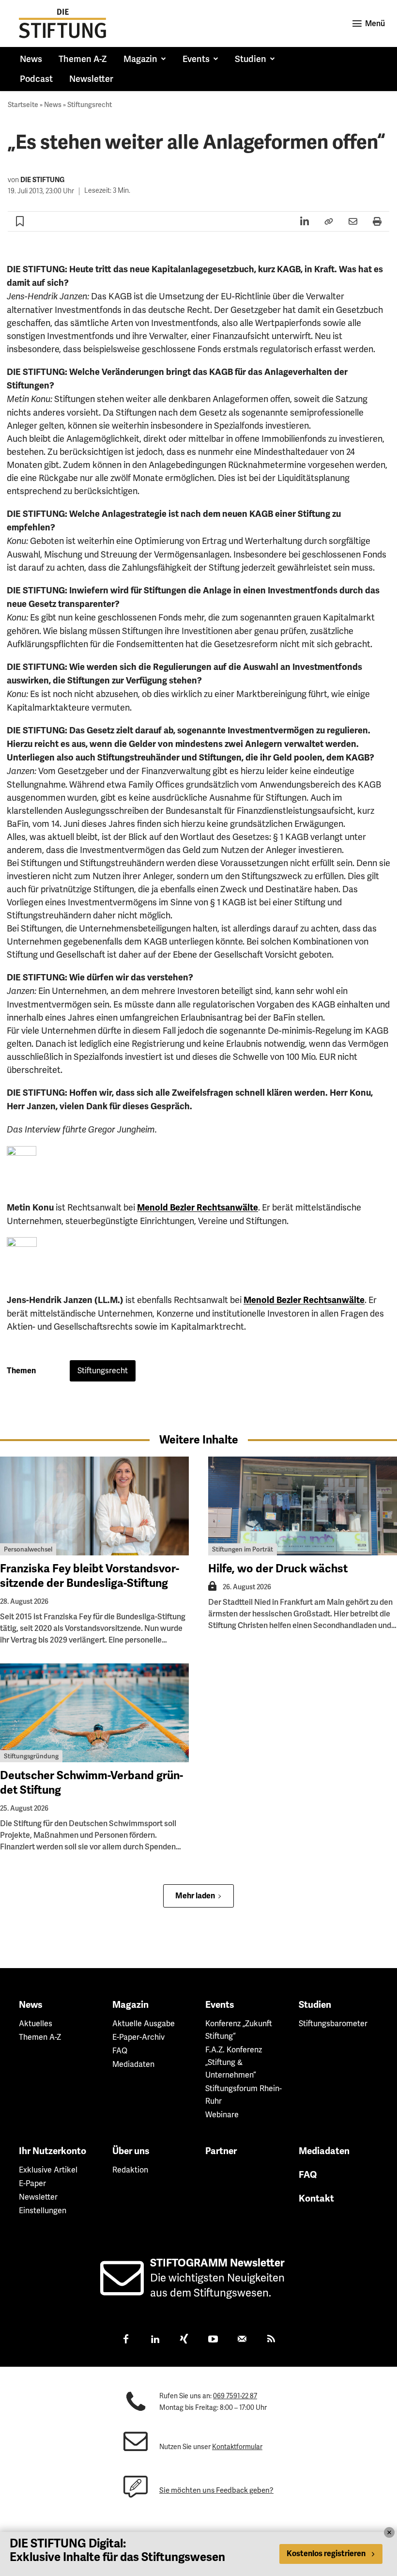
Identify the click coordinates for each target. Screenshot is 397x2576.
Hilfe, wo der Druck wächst (278, 1569)
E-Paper (32, 2183)
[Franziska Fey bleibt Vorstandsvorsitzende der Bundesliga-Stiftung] (94, 1506)
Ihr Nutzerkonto (53, 2151)
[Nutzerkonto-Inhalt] (212, 1589)
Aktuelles (36, 2024)
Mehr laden (195, 1896)
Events (220, 2005)
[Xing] (184, 2340)
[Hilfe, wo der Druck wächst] (303, 1506)
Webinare (222, 2115)
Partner (221, 2151)
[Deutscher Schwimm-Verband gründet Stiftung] (94, 1713)
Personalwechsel (28, 1549)
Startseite (23, 105)
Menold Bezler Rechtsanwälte (198, 1208)
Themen (21, 1371)
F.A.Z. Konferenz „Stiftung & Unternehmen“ (234, 2062)
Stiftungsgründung (31, 1756)
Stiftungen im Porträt (243, 1549)
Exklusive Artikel (48, 2170)
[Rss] (271, 2340)
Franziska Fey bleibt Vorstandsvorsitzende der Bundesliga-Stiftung (90, 1576)
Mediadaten (133, 2064)
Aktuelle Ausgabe (144, 2024)
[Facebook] (126, 2340)
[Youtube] (213, 2340)
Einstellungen (43, 2211)
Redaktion (130, 2170)
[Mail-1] (242, 2340)
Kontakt (316, 2199)
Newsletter (38, 2197)
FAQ (120, 2051)
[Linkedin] (155, 2340)
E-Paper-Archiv (138, 2037)
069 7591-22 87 (235, 2396)
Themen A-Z (40, 2037)
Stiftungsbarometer (333, 2024)
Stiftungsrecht (90, 105)
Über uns (131, 2151)
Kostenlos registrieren (326, 2554)
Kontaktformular (237, 2447)
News (53, 105)
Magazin (130, 2005)
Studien (315, 2005)
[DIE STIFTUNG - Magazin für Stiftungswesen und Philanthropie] (62, 23)
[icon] (122, 2289)
